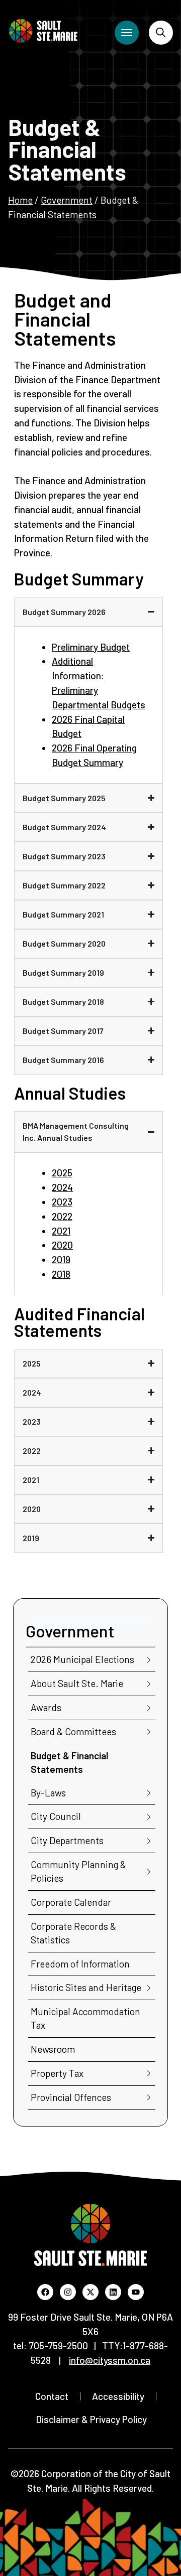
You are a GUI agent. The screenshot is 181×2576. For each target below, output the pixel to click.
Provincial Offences (71, 2097)
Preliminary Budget (91, 647)
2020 (62, 1245)
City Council (56, 1816)
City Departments (67, 1840)
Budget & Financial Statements (69, 1762)
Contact (52, 2396)
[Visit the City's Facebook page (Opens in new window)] (45, 2292)
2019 (61, 1259)
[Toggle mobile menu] (127, 33)
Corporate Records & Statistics (73, 1933)
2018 (61, 1274)
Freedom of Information (80, 1964)
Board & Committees (73, 1731)
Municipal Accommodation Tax (85, 2018)
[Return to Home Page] (43, 31)
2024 (62, 1187)
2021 (61, 1231)
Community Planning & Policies (78, 1871)
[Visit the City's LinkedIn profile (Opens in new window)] (113, 2292)
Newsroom (53, 2049)
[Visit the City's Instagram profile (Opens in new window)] (68, 2292)
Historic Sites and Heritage (86, 1987)
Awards (46, 1707)
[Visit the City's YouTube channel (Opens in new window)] (136, 2292)
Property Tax (57, 2073)
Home (20, 200)
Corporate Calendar (71, 1902)
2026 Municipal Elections (82, 1659)
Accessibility (118, 2396)
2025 (62, 1173)
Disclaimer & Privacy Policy (91, 2419)
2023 (62, 1202)
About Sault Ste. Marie (77, 1683)
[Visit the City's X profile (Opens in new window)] (90, 2292)
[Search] (161, 33)
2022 (62, 1216)
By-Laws (48, 1793)
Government (67, 200)
